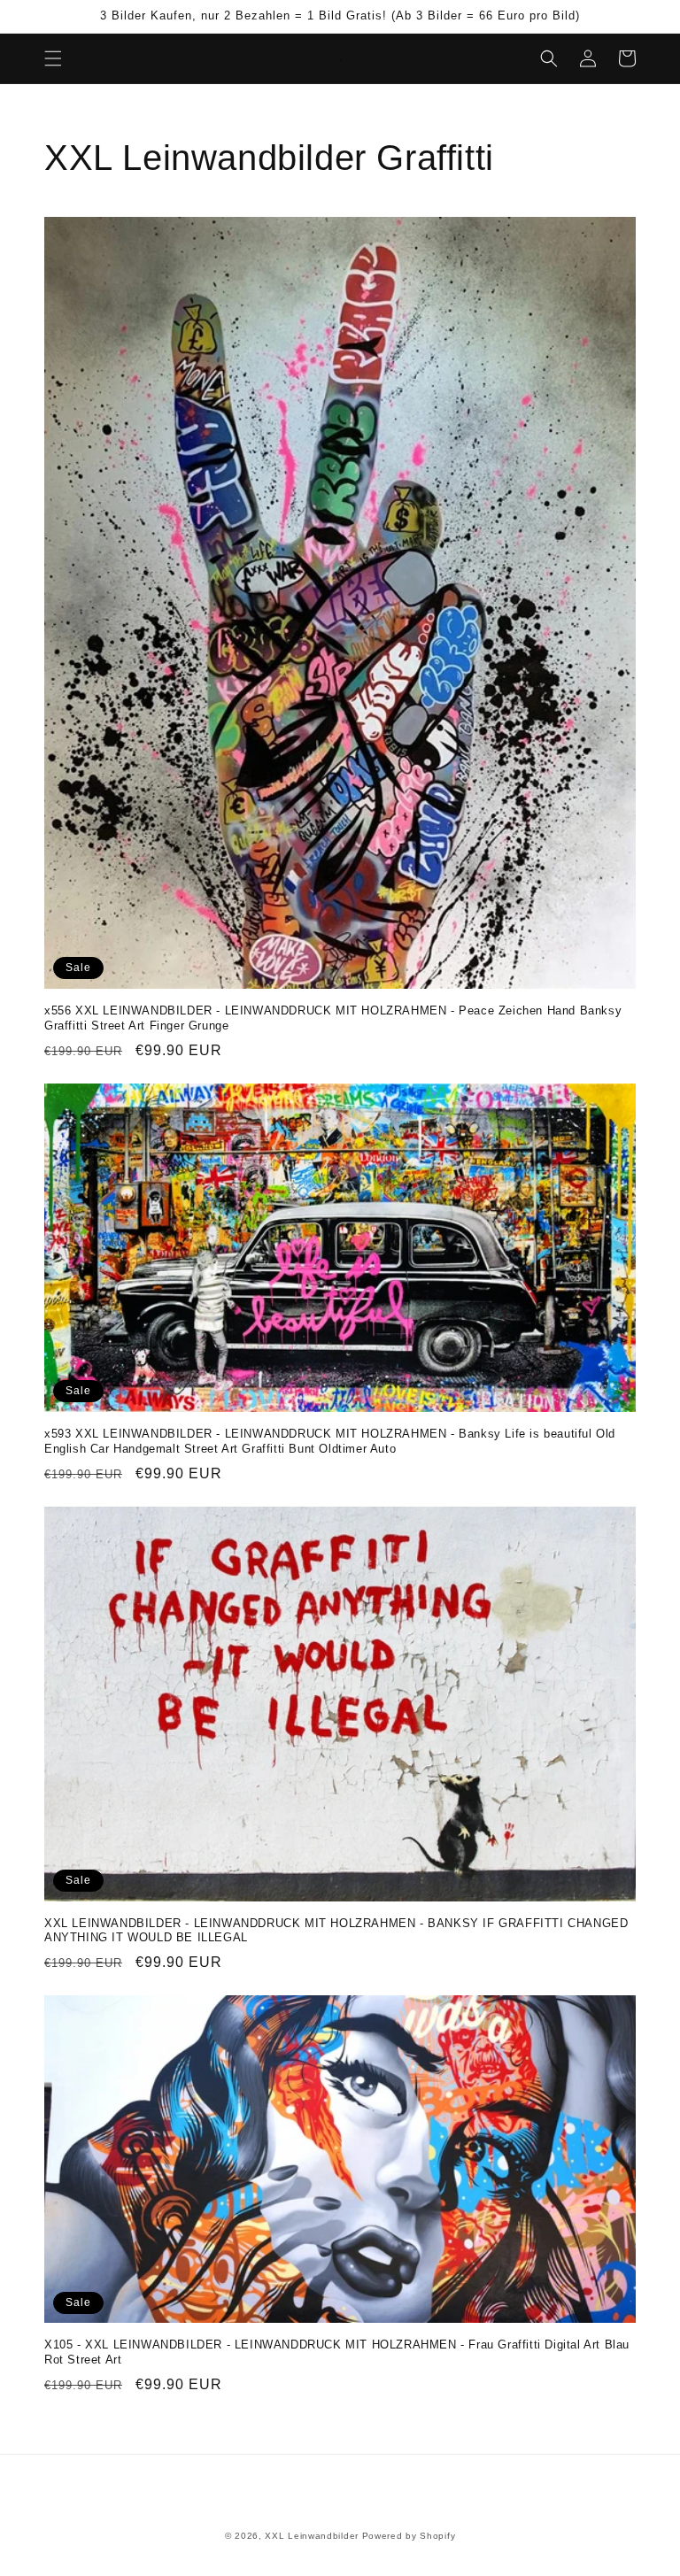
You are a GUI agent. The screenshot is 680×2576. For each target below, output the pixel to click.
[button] (53, 58)
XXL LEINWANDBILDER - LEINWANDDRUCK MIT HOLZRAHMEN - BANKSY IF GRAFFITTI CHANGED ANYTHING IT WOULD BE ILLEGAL (336, 1931)
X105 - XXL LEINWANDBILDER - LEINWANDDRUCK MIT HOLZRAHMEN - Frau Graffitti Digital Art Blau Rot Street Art (337, 2352)
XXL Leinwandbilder (312, 2536)
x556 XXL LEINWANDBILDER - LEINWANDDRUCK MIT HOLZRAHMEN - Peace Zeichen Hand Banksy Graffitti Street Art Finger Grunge (333, 1018)
